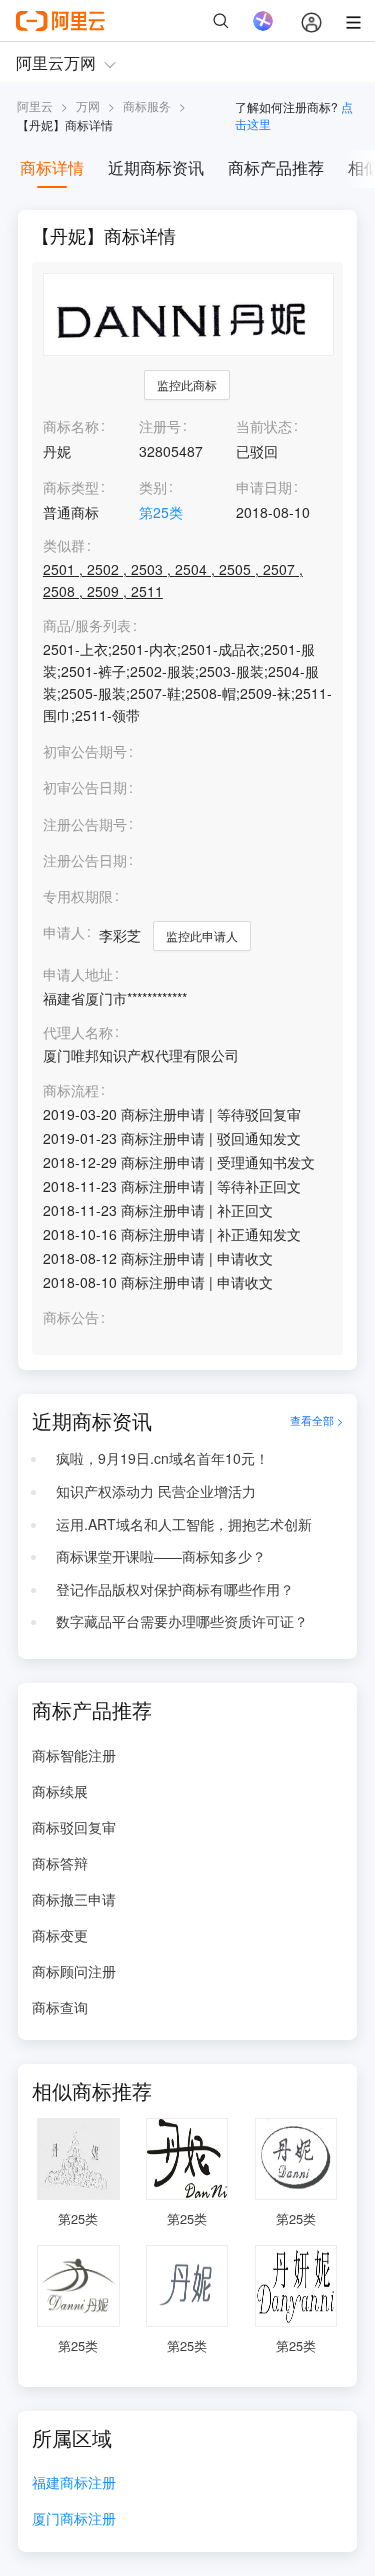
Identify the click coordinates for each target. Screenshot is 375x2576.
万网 (88, 105)
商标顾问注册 (74, 1971)
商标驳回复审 (74, 1827)
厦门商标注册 (74, 2519)
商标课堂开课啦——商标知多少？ (161, 1556)
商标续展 (60, 1791)
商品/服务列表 (87, 625)
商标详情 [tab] (52, 167)
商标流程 (71, 1090)
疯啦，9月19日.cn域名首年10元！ (162, 1458)
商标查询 (60, 2007)
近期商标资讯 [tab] (156, 167)
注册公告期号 (85, 824)
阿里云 (35, 105)
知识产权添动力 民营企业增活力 (156, 1491)
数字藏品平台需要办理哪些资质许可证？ (182, 1621)
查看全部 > (316, 1421)
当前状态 (264, 426)
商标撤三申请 (74, 1899)
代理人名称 (78, 1032)
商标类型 (71, 487)
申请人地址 (78, 974)
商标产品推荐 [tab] (276, 167)
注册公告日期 (85, 860)
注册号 (160, 426)
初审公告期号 (85, 751)
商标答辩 (60, 1863)
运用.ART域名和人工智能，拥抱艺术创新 (184, 1524)
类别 (153, 487)
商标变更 (60, 1935)
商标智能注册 (74, 1755)
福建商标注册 (74, 2483)
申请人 (64, 932)
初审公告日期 (85, 787)
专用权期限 (78, 896)
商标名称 (71, 426)
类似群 (64, 545)
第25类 (161, 512)
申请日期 (264, 487)
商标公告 (71, 1317)
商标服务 (147, 105)
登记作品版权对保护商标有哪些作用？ (175, 1589)
